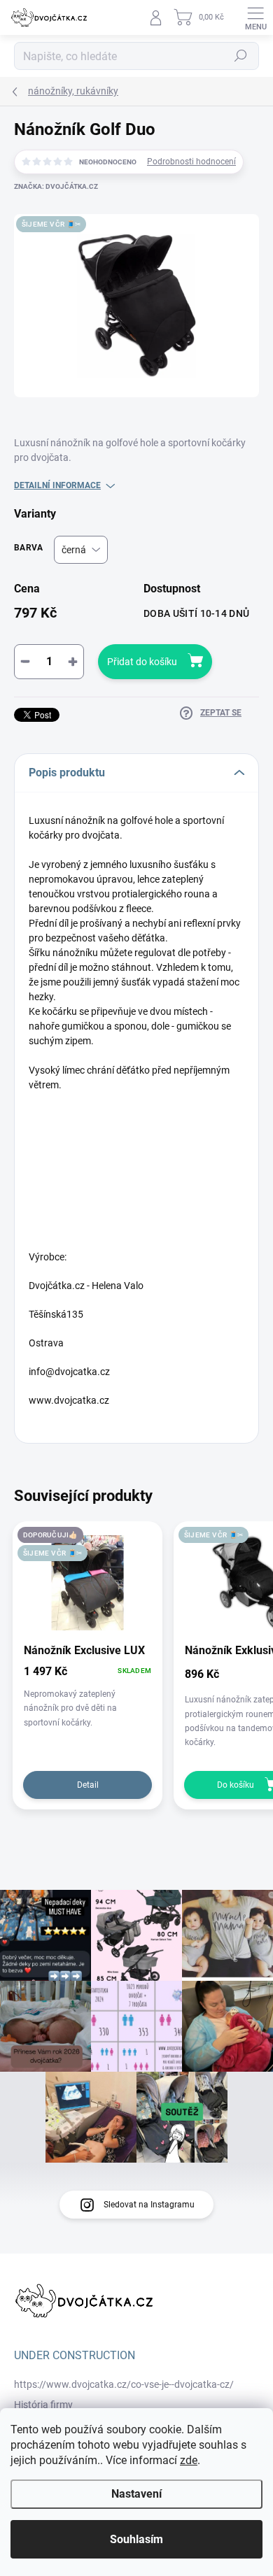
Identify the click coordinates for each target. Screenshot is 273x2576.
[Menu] (255, 17)
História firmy (43, 2405)
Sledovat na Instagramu (149, 2205)
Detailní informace (57, 485)
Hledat (241, 56)
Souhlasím (136, 2539)
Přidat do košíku (142, 662)
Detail (88, 1785)
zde (189, 2460)
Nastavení (136, 2494)
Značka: (56, 186)
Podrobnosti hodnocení (191, 162)
